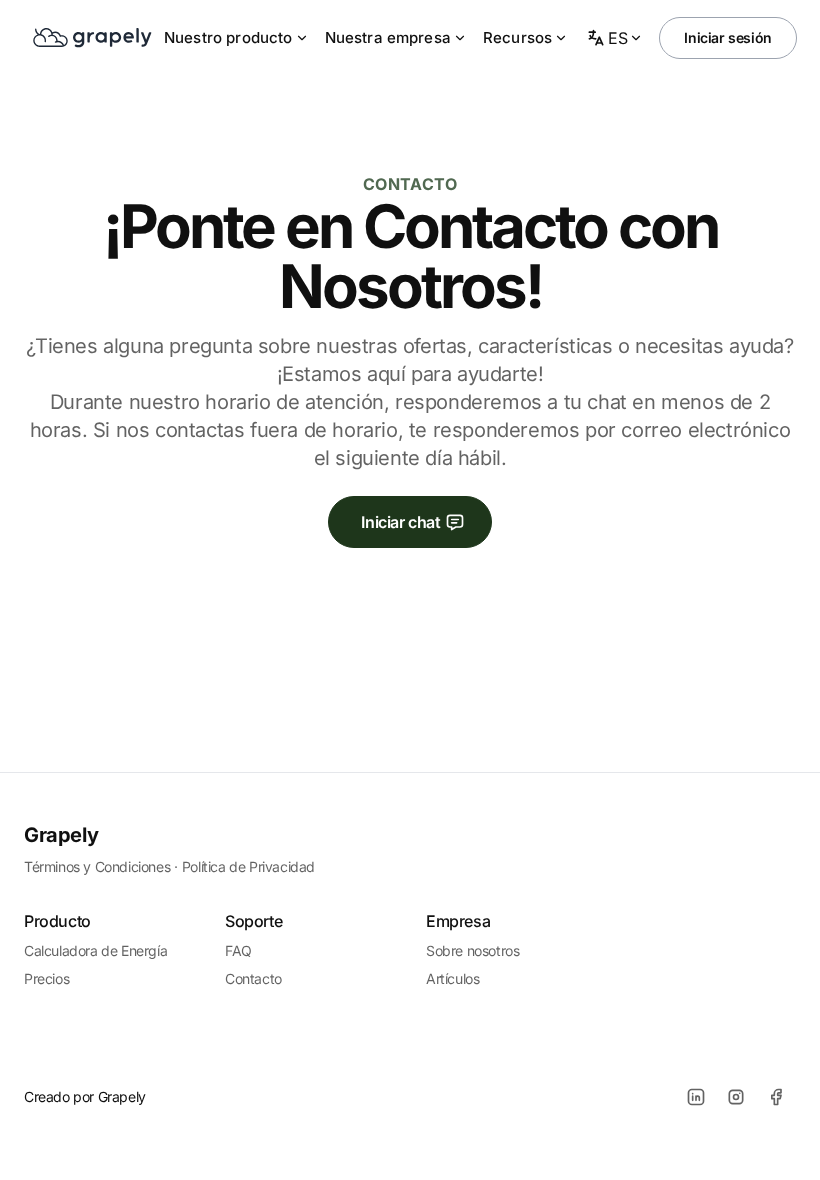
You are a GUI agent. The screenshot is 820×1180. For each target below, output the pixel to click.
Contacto (253, 978)
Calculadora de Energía (95, 950)
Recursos (517, 37)
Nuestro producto (228, 37)
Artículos (452, 978)
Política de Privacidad (248, 866)
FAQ (238, 950)
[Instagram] (736, 1097)
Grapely (61, 835)
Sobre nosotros (472, 950)
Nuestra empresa (388, 37)
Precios (46, 978)
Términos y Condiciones (97, 866)
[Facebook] (776, 1097)
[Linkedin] (696, 1097)
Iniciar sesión (727, 37)
